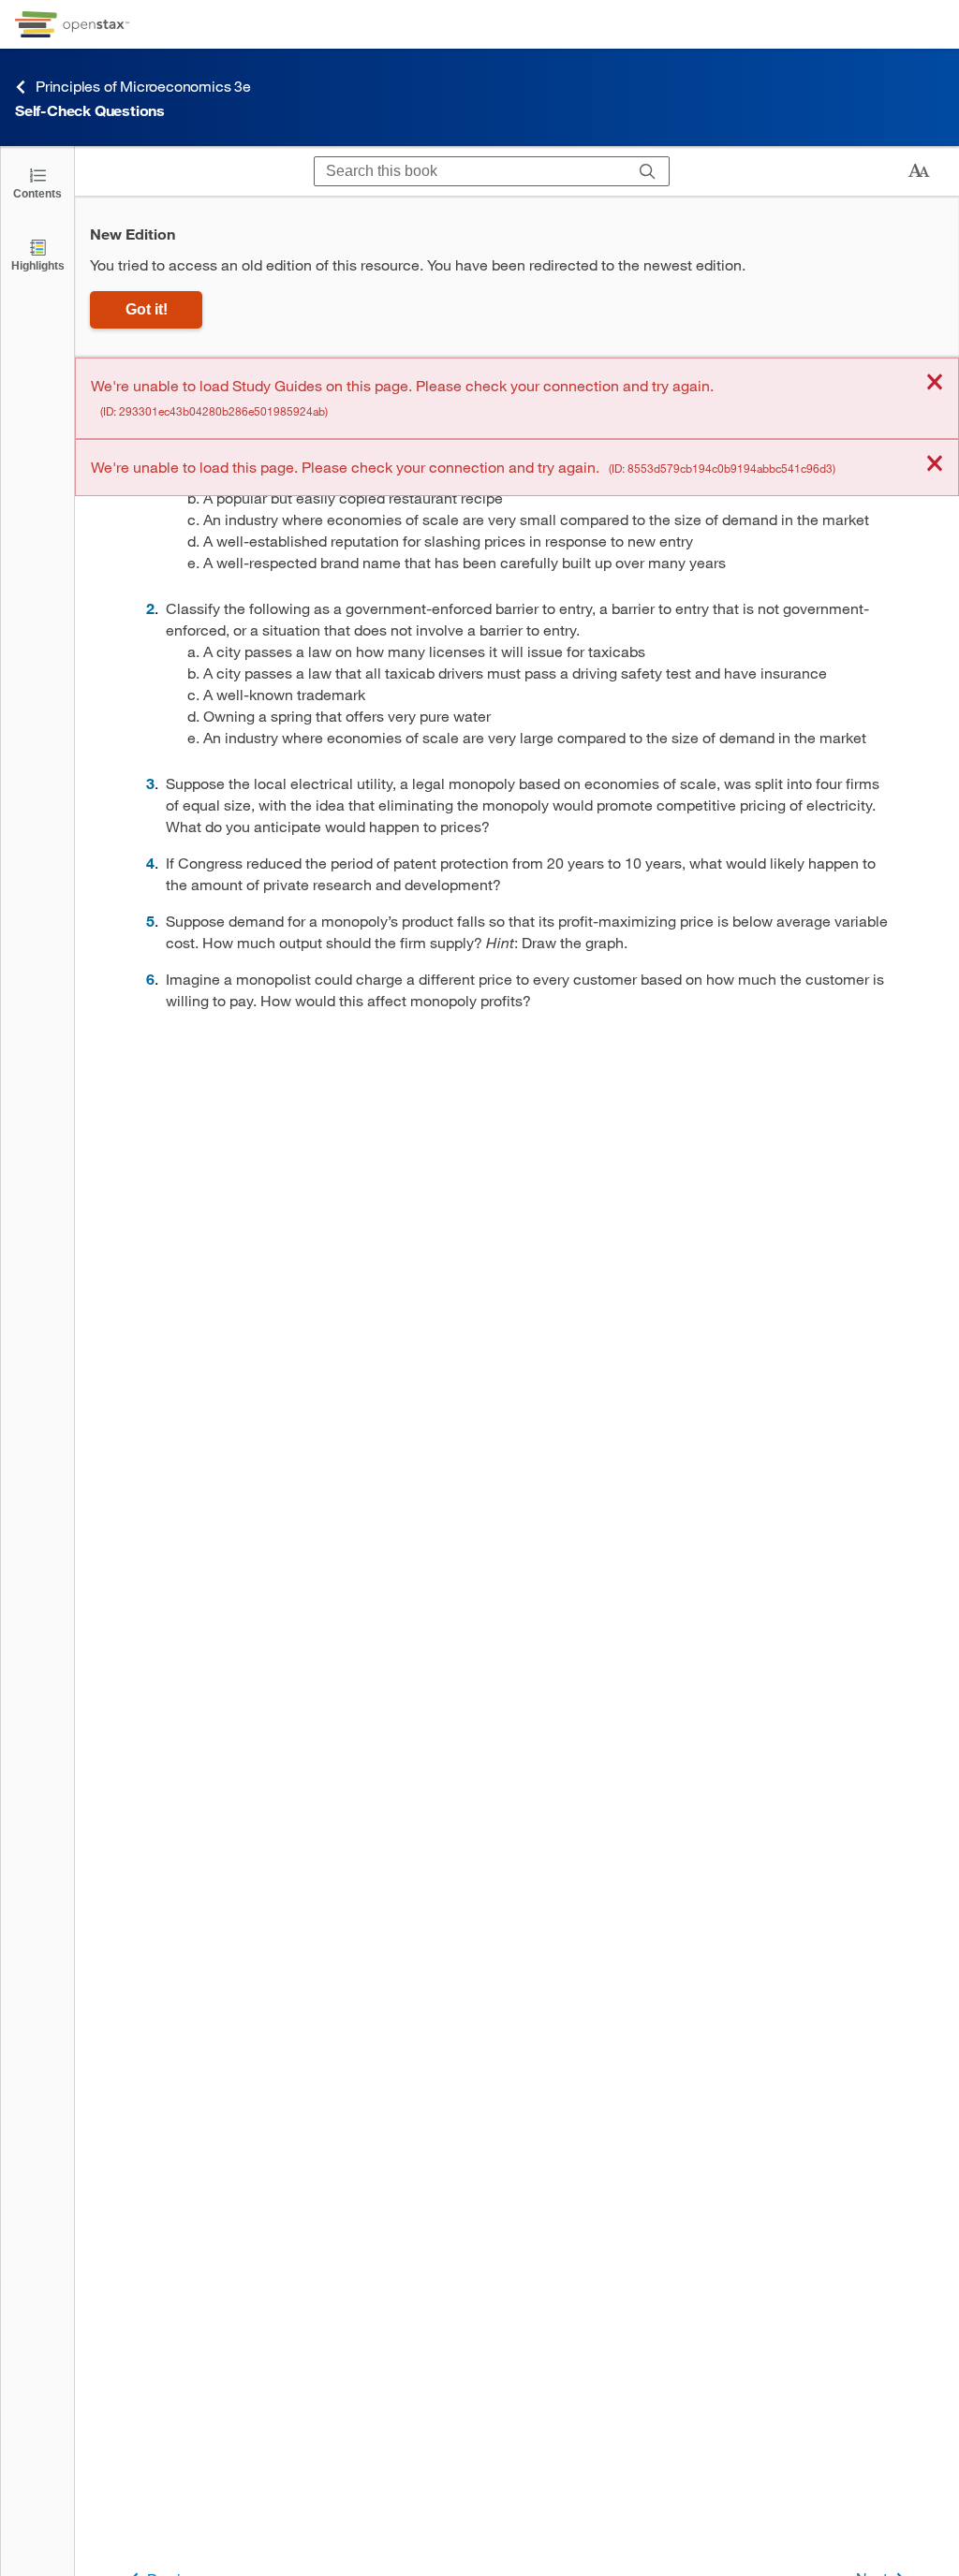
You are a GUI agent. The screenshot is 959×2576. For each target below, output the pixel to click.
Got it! (147, 309)
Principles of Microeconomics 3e (143, 86)
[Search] (648, 171)
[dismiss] (935, 383)
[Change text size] (919, 171)
